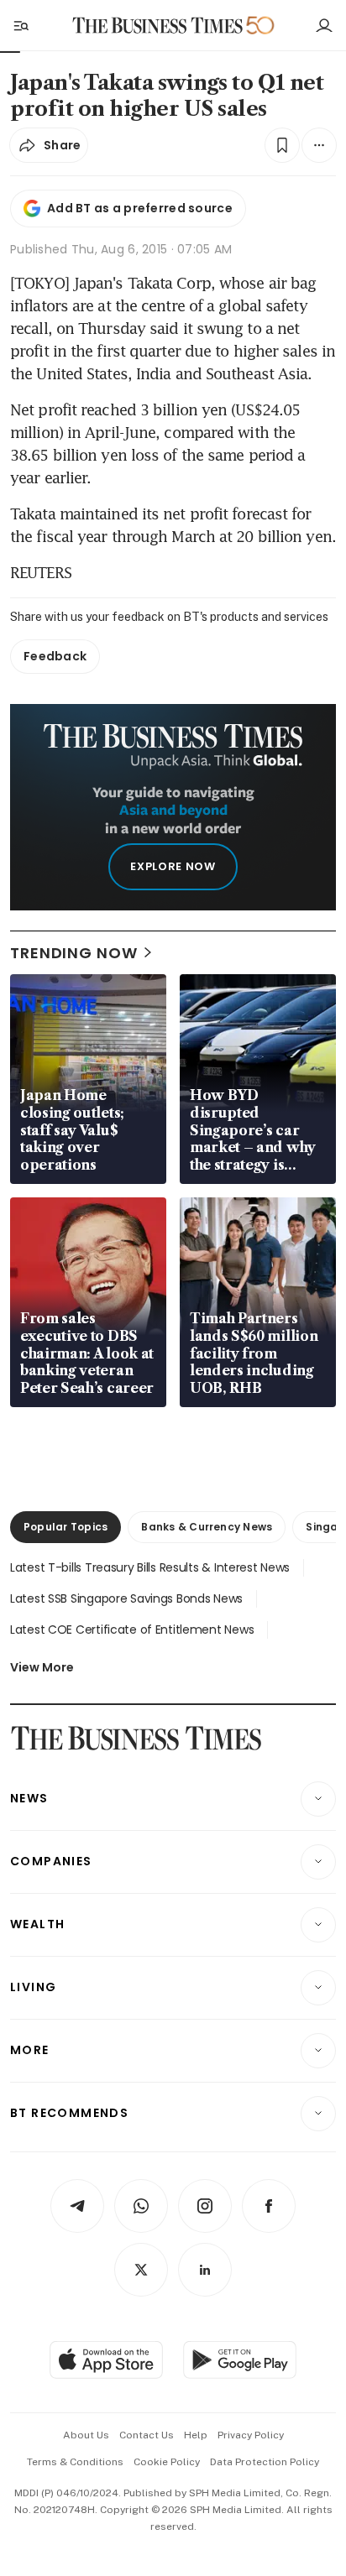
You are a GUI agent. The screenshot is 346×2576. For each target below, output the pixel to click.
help (196, 2435)
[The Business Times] (158, 26)
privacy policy (251, 2435)
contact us (147, 2435)
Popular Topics (66, 1527)
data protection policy (265, 2462)
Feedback (55, 656)
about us (86, 2435)
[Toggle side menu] (20, 25)
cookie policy (167, 2462)
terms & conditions (75, 2462)
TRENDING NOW (74, 953)
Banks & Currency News (207, 1527)
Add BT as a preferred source (140, 208)
